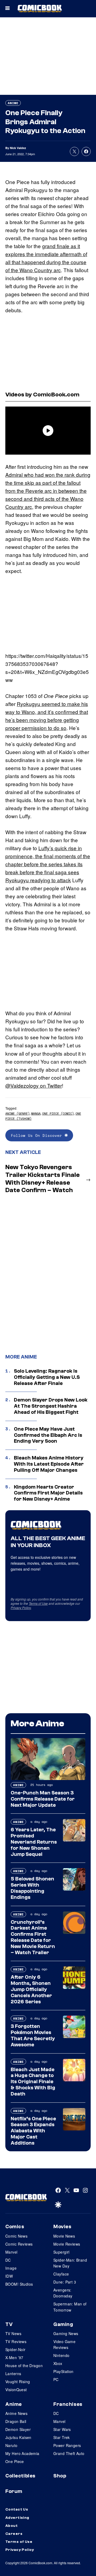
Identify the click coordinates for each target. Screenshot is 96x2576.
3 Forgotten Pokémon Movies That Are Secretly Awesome (33, 2035)
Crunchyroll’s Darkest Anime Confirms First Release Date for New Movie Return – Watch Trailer (33, 1937)
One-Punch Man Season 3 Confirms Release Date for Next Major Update (43, 1799)
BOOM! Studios (19, 2284)
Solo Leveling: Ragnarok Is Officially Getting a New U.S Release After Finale (47, 1377)
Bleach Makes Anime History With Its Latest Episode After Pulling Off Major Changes (49, 1464)
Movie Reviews (67, 2244)
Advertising (17, 2518)
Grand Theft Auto (69, 2453)
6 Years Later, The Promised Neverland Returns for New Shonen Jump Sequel (34, 1842)
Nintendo (61, 2355)
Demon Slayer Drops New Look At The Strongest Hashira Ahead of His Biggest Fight (51, 1406)
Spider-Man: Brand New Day (70, 2263)
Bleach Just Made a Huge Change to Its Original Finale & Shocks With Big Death (33, 2082)
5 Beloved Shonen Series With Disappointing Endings (32, 1888)
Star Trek (62, 2437)
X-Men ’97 (14, 2358)
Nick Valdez (18, 148)
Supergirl (61, 2252)
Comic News (16, 2236)
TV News (13, 2333)
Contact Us (17, 2509)
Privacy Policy (21, 1608)
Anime (13, 103)
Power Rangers (67, 2445)
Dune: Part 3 (65, 2282)
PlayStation (63, 2371)
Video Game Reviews (64, 2344)
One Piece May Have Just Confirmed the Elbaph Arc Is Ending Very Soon (48, 1435)
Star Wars (62, 2429)
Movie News (64, 2236)
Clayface (61, 2274)
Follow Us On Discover (38, 1135)
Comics (15, 2227)
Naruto (11, 2445)
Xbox (58, 2363)
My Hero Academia (22, 2453)
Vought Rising (18, 2382)
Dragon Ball (16, 2421)
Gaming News (66, 2333)
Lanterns (13, 2374)
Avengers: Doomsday (63, 2293)
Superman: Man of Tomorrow (70, 2307)
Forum (14, 2491)
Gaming (63, 2324)
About (11, 2526)
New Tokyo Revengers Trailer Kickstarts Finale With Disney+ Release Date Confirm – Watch (43, 1179)
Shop (60, 2476)
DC (8, 2260)
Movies (62, 2227)
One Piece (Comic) (58, 1113)
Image (11, 2268)
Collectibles (20, 2476)
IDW (9, 2276)
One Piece (15, 2461)
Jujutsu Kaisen (18, 2437)
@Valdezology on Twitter (34, 1085)
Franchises (68, 2404)
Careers (14, 2534)
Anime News (16, 2413)
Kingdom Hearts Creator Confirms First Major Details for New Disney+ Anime (48, 1493)
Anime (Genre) (17, 1113)
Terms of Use (38, 1603)
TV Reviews (16, 2341)
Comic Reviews (19, 2244)
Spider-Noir (15, 2349)
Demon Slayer (18, 2429)
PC (56, 2379)
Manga (36, 1113)
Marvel (11, 2252)
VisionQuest (16, 2390)
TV (9, 2324)
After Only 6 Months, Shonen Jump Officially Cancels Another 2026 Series (31, 1989)
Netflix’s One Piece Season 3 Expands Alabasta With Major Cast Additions (33, 2131)
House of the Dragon (24, 2366)
